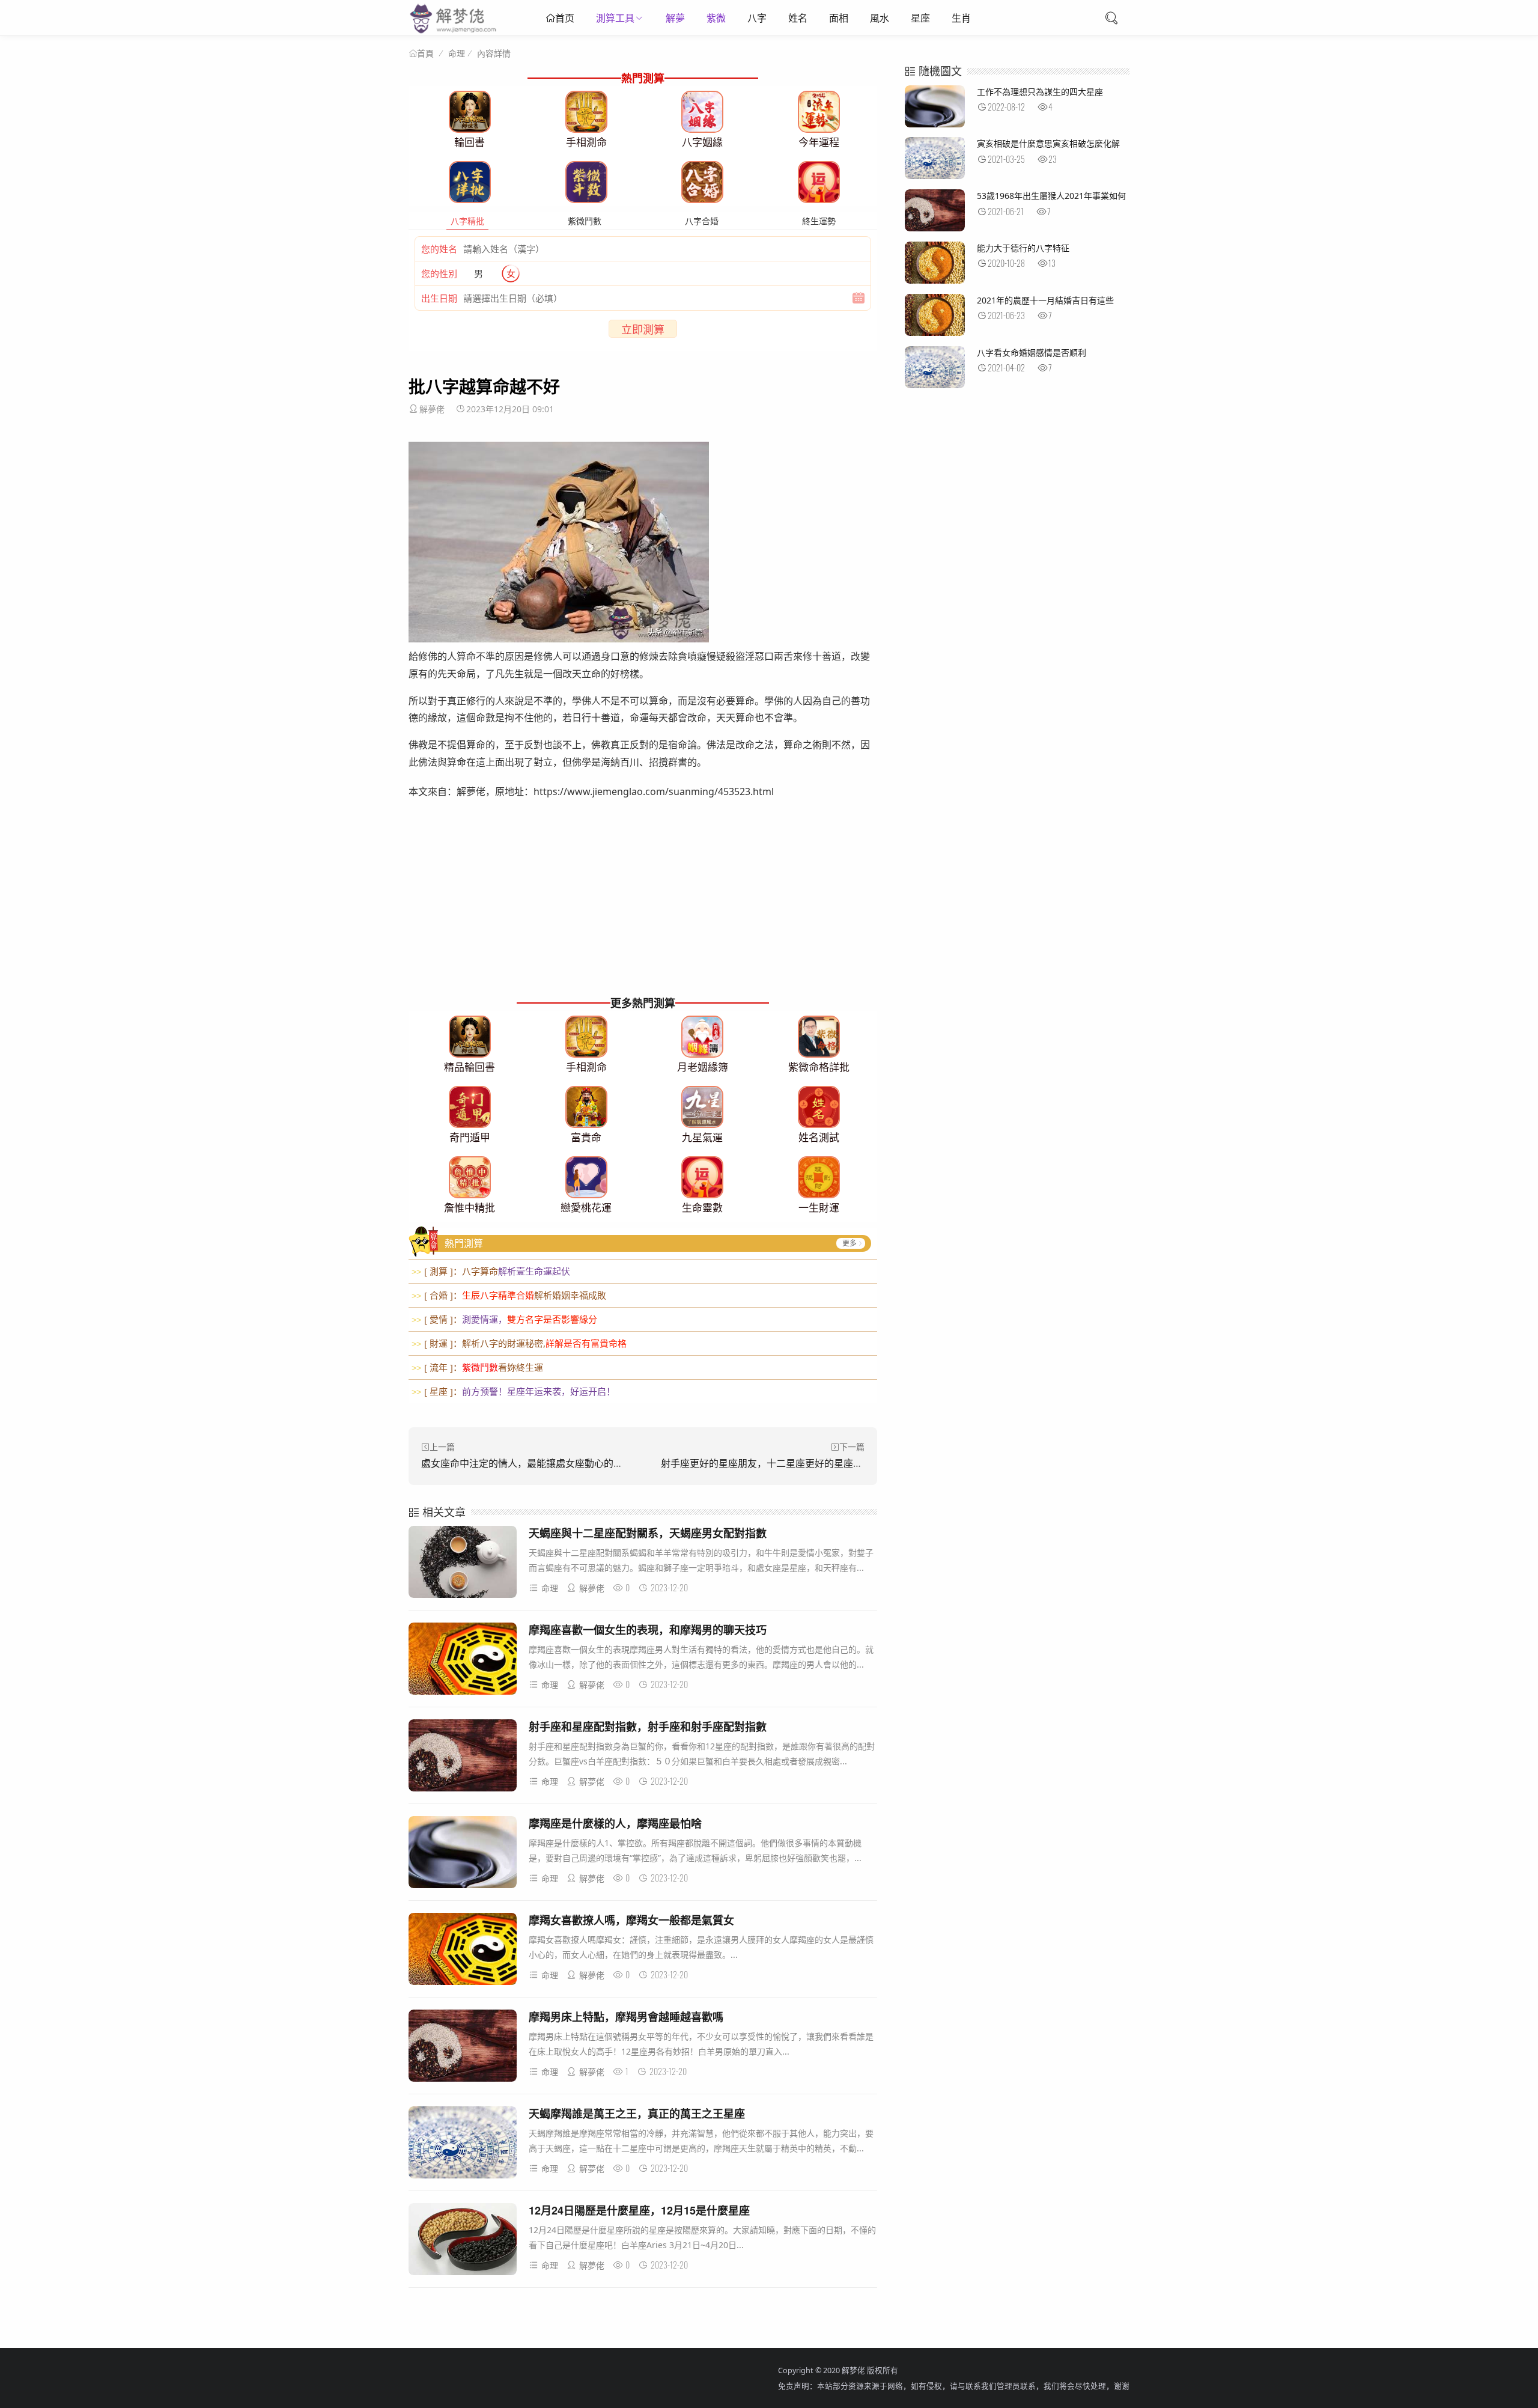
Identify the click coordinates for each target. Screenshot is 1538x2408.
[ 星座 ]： (513, 1391)
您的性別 (439, 273)
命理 (457, 53)
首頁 (425, 53)
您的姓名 (439, 249)
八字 (757, 18)
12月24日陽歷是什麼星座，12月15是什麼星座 (639, 2210)
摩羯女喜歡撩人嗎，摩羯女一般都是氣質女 (631, 1920)
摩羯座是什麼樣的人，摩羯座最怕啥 (615, 1823)
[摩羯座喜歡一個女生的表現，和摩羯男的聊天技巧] (463, 1661)
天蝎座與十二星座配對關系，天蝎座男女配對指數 (648, 1533)
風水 (880, 18)
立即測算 (643, 329)
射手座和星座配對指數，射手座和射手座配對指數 (648, 1727)
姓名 (798, 18)
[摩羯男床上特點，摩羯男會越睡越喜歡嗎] (463, 2048)
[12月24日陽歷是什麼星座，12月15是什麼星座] (463, 2241)
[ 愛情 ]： (504, 1319)
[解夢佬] (454, 33)
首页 (565, 18)
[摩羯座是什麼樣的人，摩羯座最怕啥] (463, 1854)
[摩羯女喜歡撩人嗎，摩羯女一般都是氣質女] (463, 1951)
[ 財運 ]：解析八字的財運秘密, (519, 1343)
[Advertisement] (643, 909)
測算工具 (615, 18)
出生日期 (439, 298)
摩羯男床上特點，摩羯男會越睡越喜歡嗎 (626, 2017)
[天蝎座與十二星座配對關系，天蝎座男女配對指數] (463, 1564)
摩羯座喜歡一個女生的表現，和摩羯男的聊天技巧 (648, 1630)
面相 (839, 18)
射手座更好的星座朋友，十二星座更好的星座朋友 (767, 1463)
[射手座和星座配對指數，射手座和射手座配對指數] (463, 1757)
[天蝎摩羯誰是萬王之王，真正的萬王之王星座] (463, 2144)
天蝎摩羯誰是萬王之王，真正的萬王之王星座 (637, 2114)
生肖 (961, 18)
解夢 (675, 18)
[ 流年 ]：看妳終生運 (477, 1367)
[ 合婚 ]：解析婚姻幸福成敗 (509, 1295)
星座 (920, 18)
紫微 (716, 18)
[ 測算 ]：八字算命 (491, 1271)
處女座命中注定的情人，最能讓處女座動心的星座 (527, 1463)
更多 (850, 1243)
